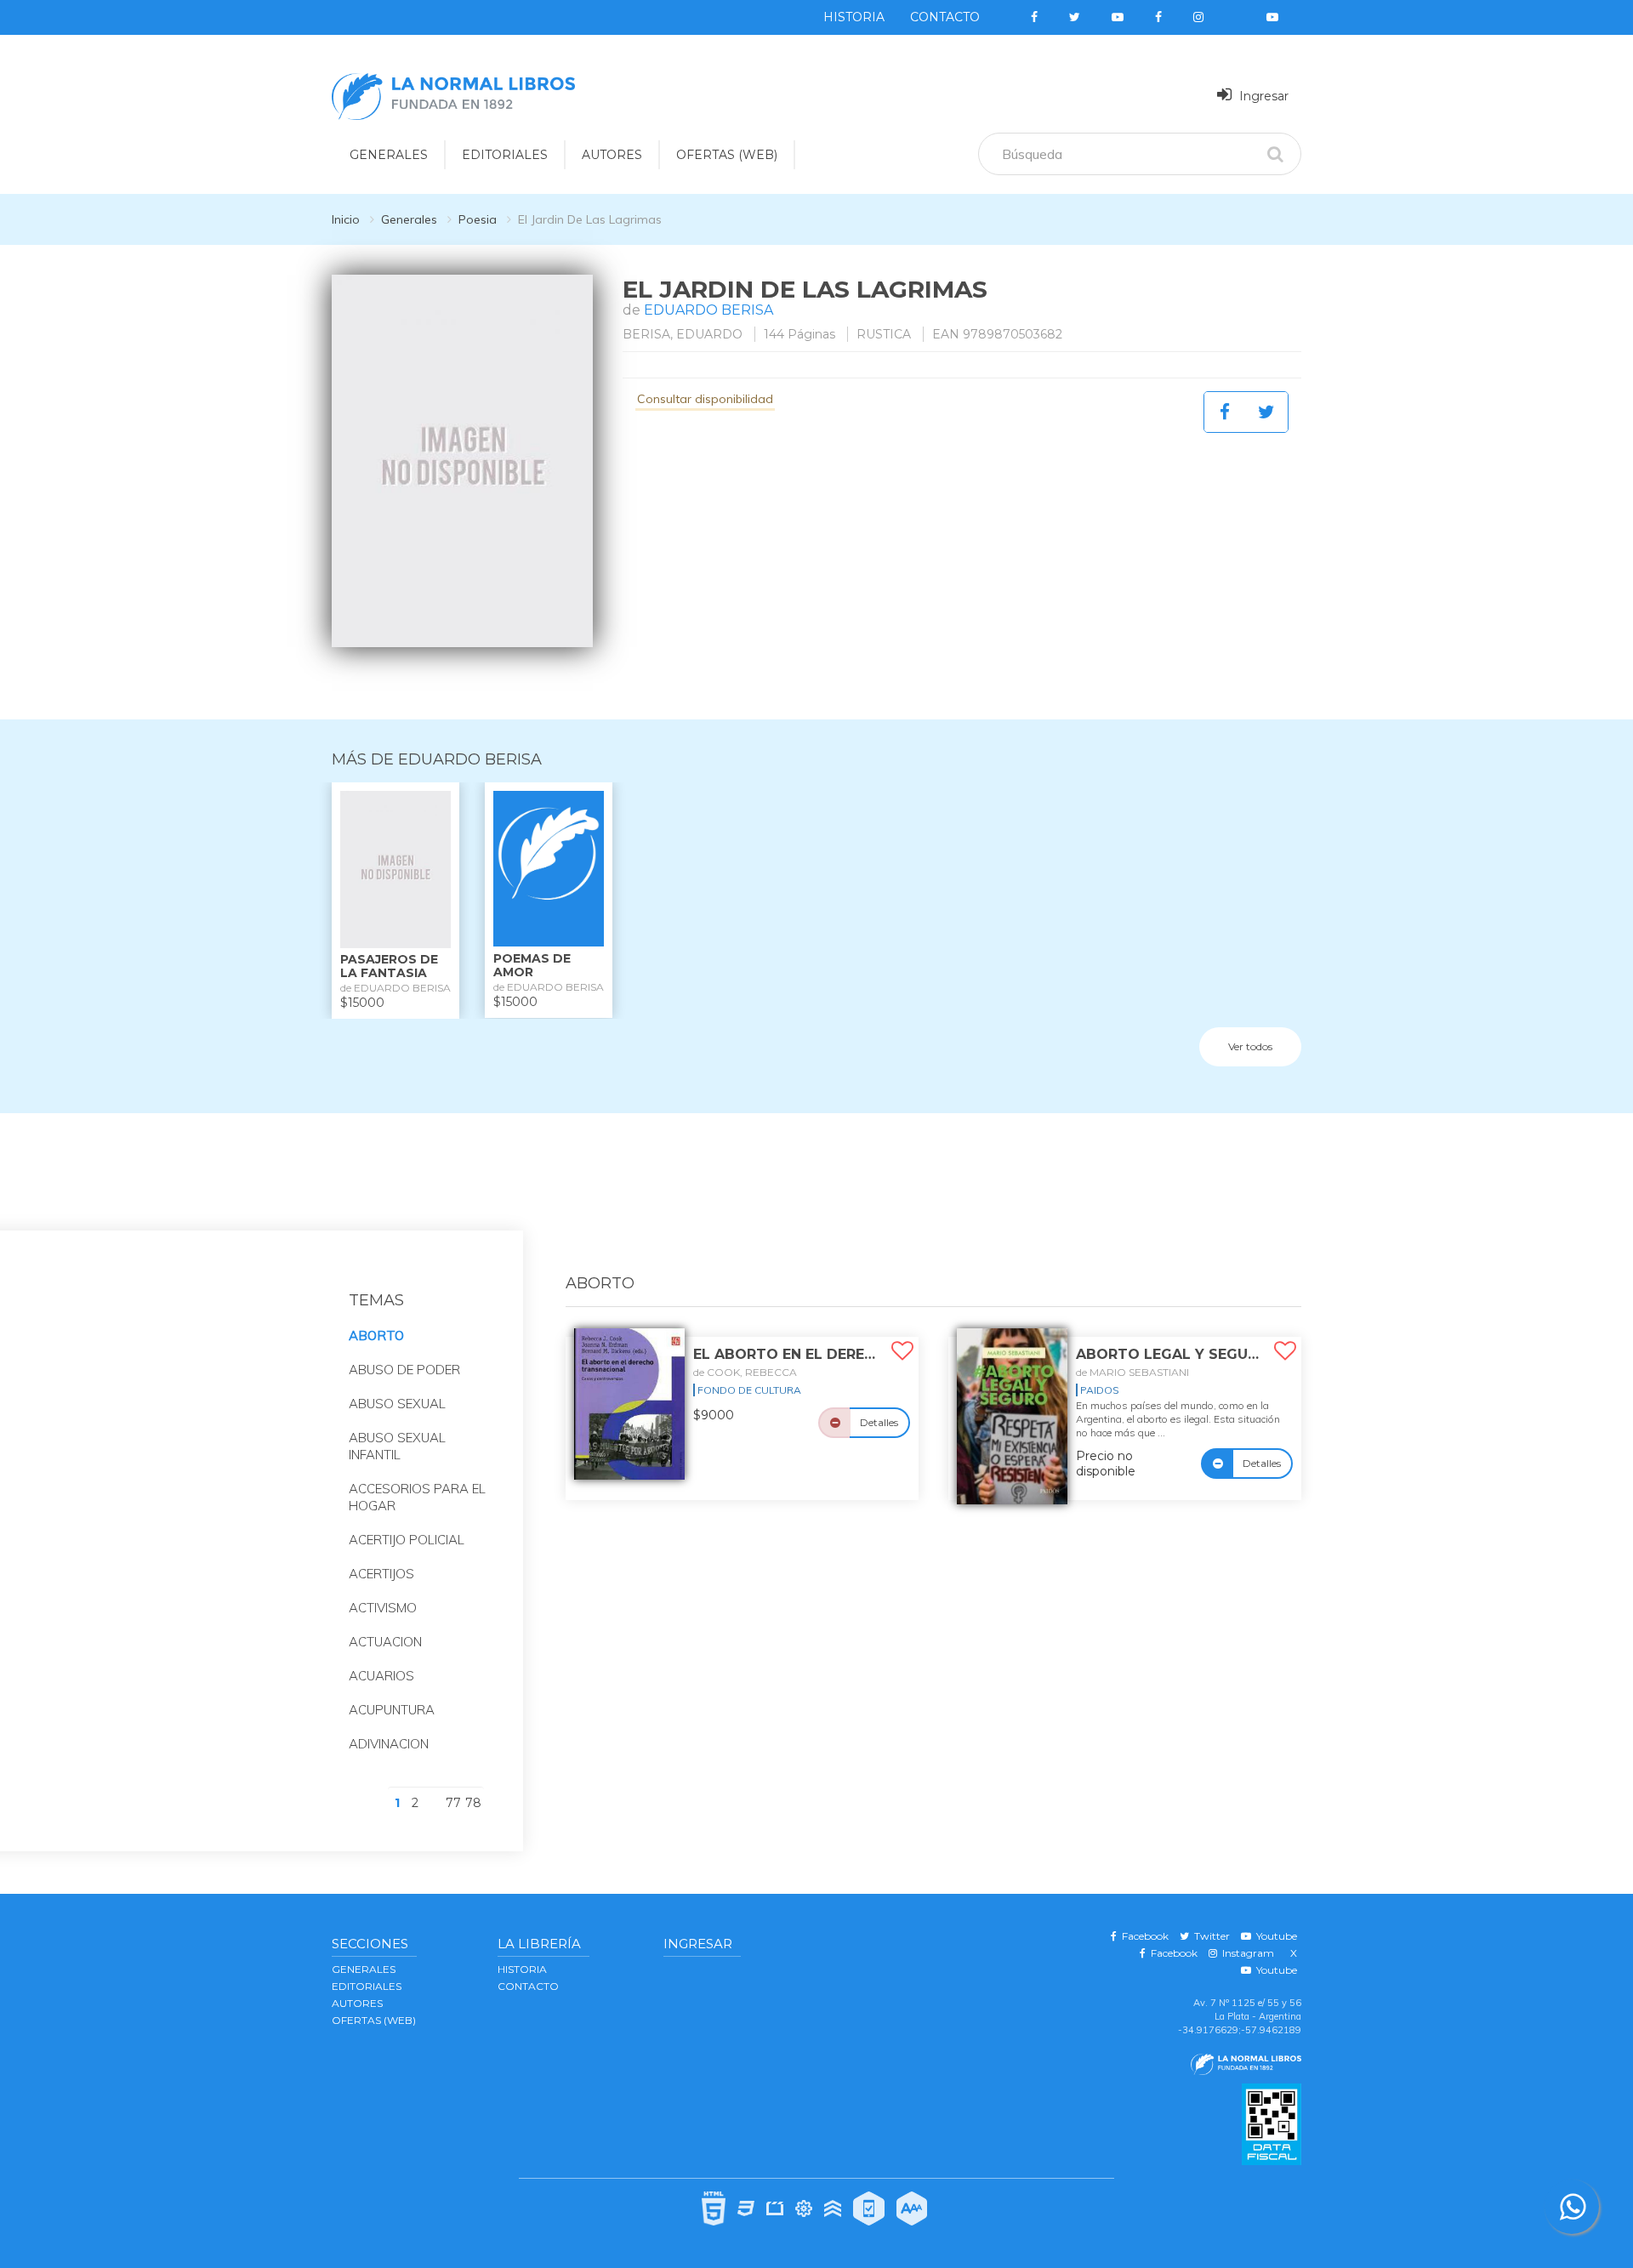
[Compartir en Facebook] (1225, 412)
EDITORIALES (505, 155)
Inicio (346, 219)
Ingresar (1262, 96)
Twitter (1209, 1936)
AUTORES (612, 155)
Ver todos (1250, 1046)
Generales (409, 219)
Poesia (478, 219)
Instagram (1246, 1953)
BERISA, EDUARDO (683, 334)
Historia (854, 17)
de (745, 1372)
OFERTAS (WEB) (727, 155)
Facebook (1143, 1936)
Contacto (945, 17)
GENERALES (389, 155)
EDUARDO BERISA (708, 310)
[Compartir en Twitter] (1266, 412)
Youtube (1274, 1936)
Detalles (879, 1422)
